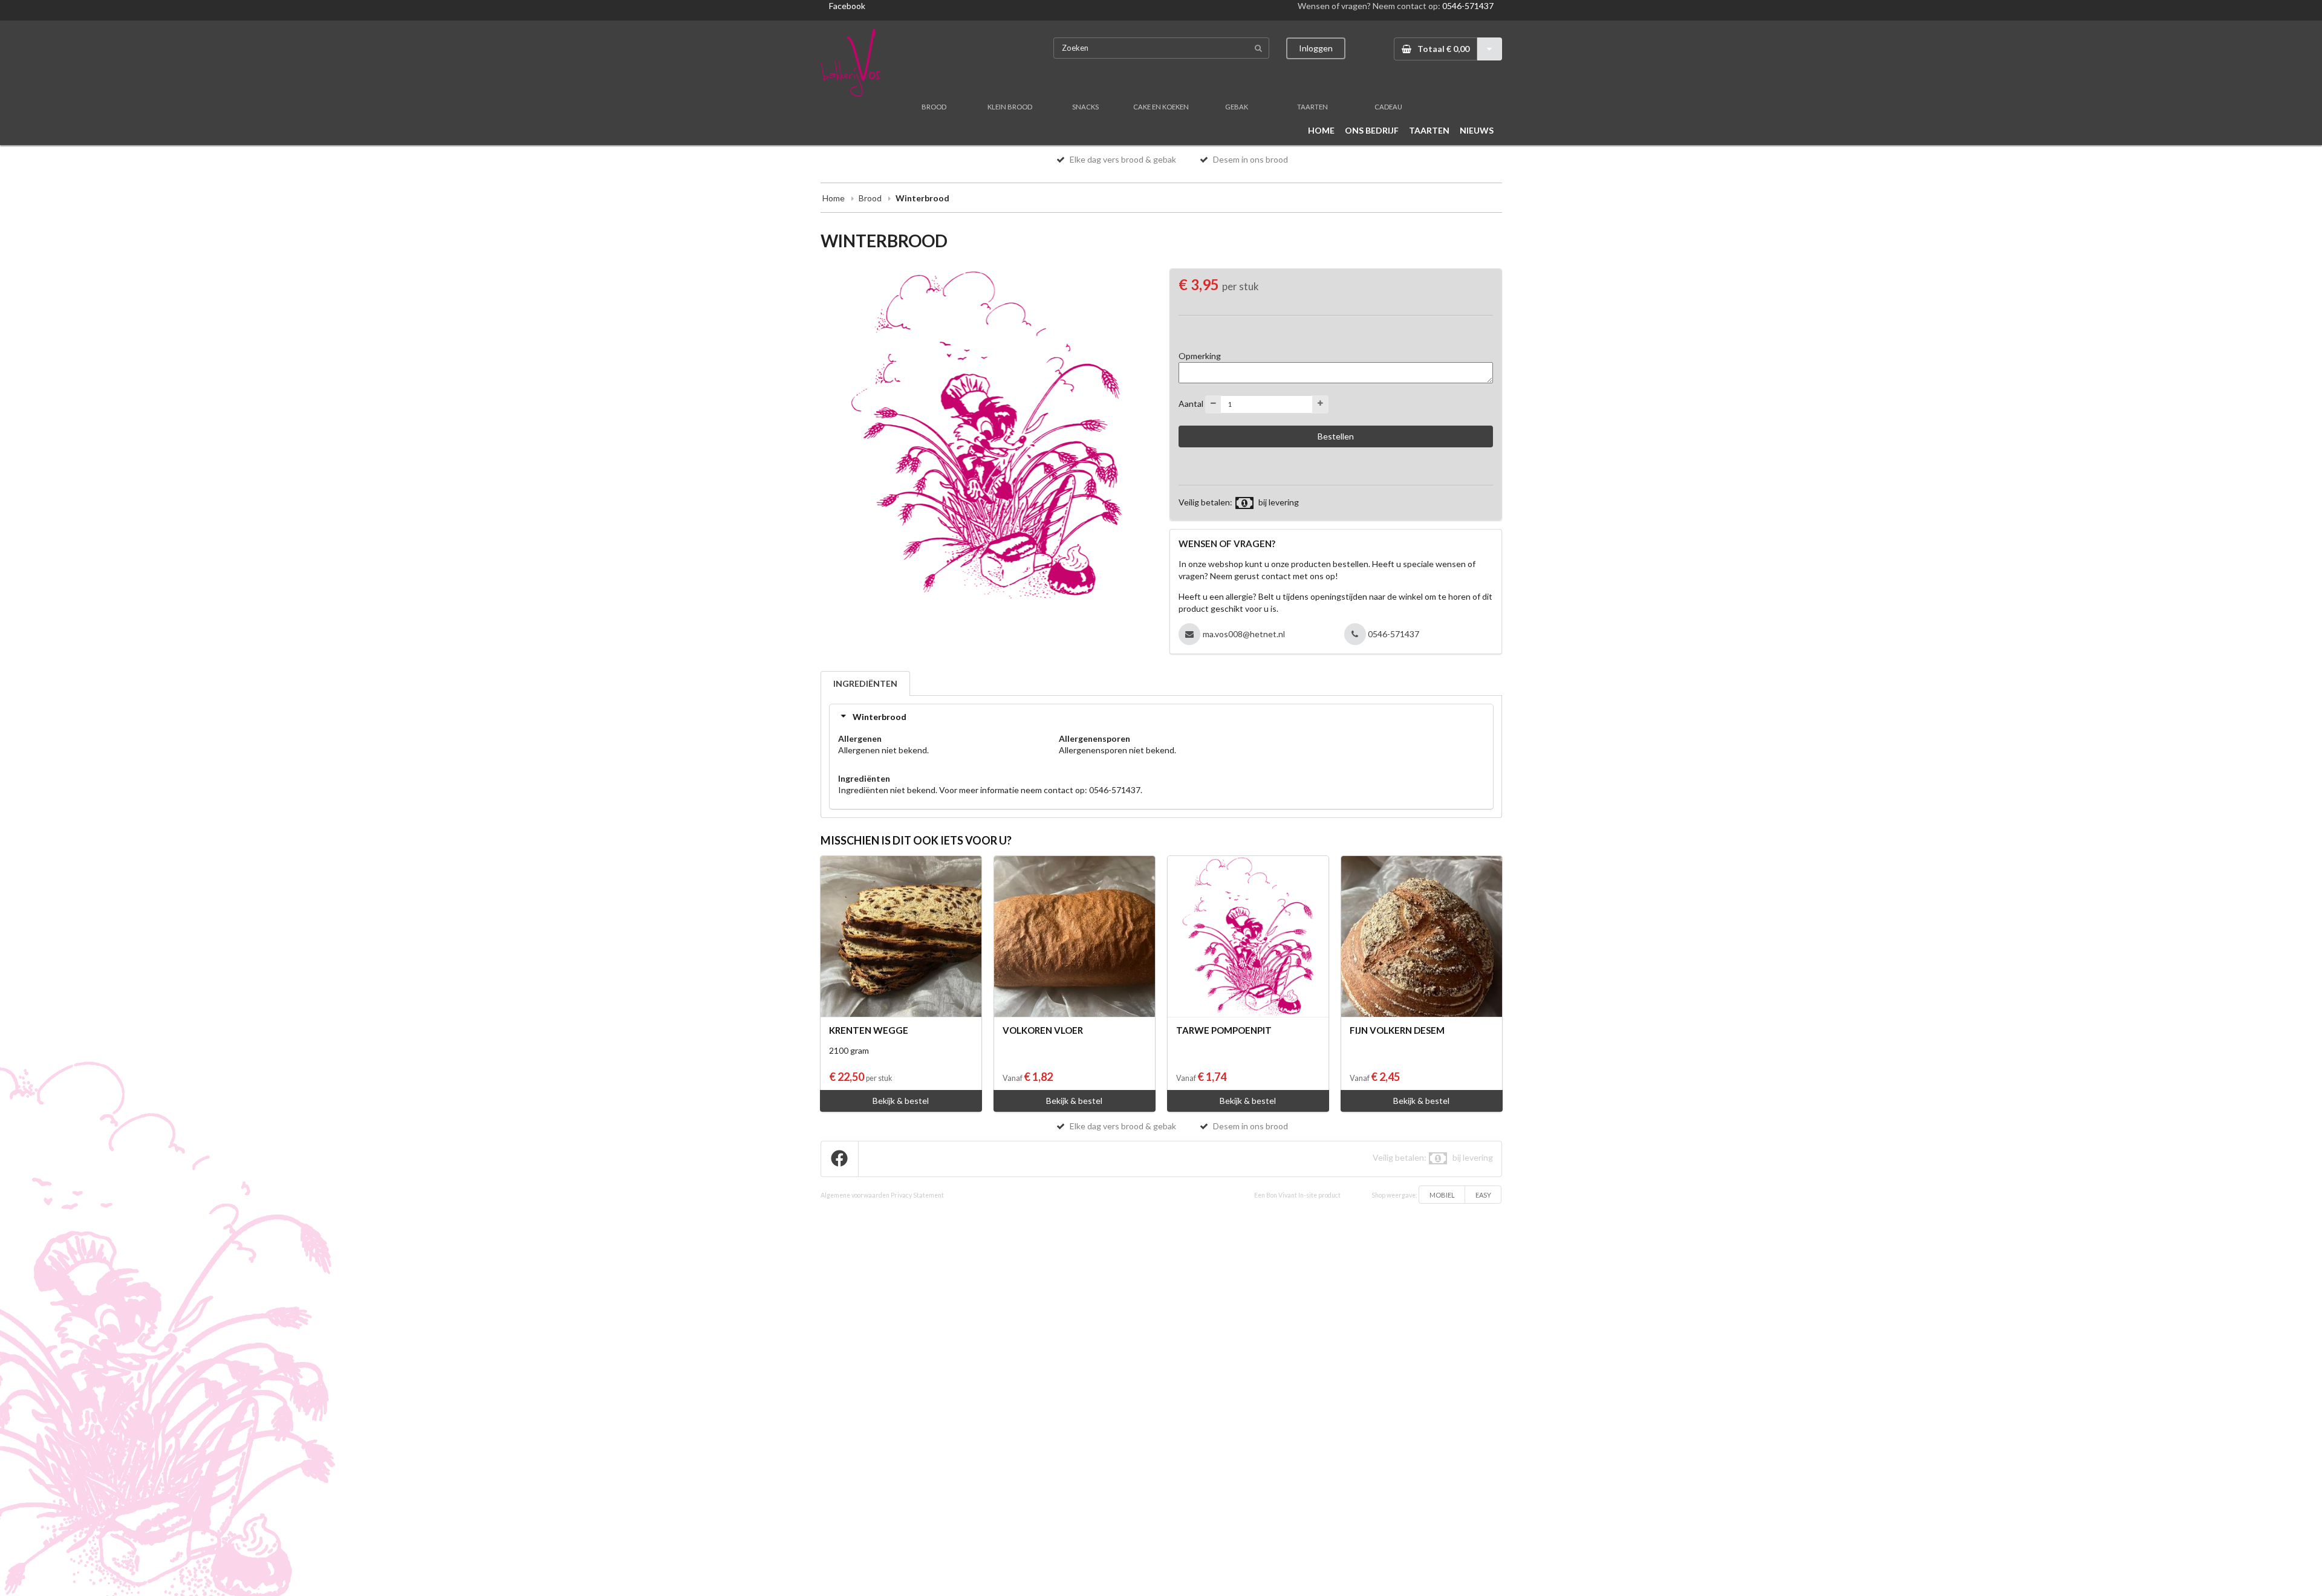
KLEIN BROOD (1010, 107)
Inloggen (1316, 48)
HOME (1321, 130)
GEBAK (1237, 107)
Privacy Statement (917, 1195)
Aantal (1191, 403)
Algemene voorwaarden (855, 1195)
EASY (1483, 1195)
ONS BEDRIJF (1372, 130)
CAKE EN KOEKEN (1161, 107)
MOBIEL (1442, 1195)
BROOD (934, 107)
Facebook (847, 6)
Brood (870, 198)
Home (834, 198)
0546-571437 (1468, 6)
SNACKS (1085, 107)
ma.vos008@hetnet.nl (1244, 634)
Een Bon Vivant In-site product (1297, 1195)
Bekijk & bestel (901, 1101)
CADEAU (1388, 107)
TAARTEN (1312, 107)
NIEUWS (1477, 130)
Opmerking (1200, 356)
